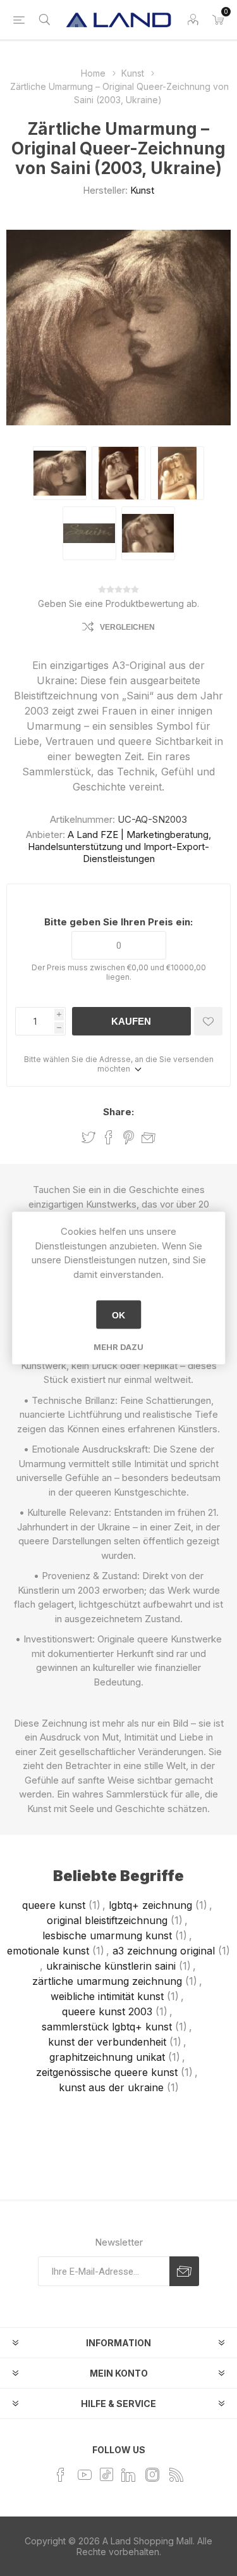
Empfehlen (149, 1138)
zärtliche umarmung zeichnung (107, 1981)
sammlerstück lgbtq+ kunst (107, 2027)
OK (118, 1315)
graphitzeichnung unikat (107, 2057)
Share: (118, 1112)
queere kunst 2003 (107, 2011)
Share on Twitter (88, 1137)
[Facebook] (61, 2475)
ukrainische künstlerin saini (111, 1966)
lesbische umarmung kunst (107, 1935)
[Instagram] (152, 2475)
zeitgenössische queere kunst (107, 2072)
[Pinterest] (106, 2474)
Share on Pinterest (129, 1137)
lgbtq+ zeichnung (150, 1905)
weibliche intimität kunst (107, 1996)
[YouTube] (85, 2475)
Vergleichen (127, 627)
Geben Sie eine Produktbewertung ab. (118, 603)
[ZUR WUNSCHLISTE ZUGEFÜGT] (208, 1021)
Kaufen (131, 1021)
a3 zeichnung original (164, 1951)
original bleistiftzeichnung (107, 1920)
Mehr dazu (118, 1347)
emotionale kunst (48, 1951)
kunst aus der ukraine (111, 2087)
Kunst (142, 190)
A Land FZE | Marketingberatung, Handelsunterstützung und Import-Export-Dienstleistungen (119, 847)
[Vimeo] (128, 2475)
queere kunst (54, 1905)
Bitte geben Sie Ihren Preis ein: (118, 922)
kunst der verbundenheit (107, 2042)
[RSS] (176, 2475)
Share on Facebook (109, 1137)
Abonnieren (184, 2271)
